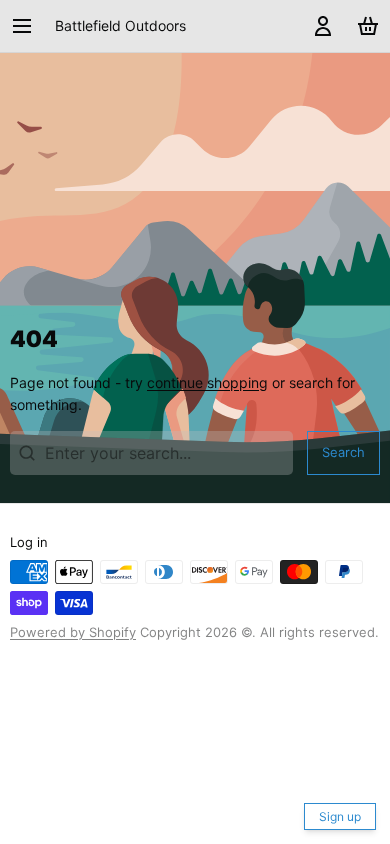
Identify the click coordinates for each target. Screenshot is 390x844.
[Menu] (29, 26)
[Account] (319, 26)
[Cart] (364, 26)
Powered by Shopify (73, 632)
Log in (29, 542)
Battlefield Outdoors (120, 25)
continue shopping (207, 382)
